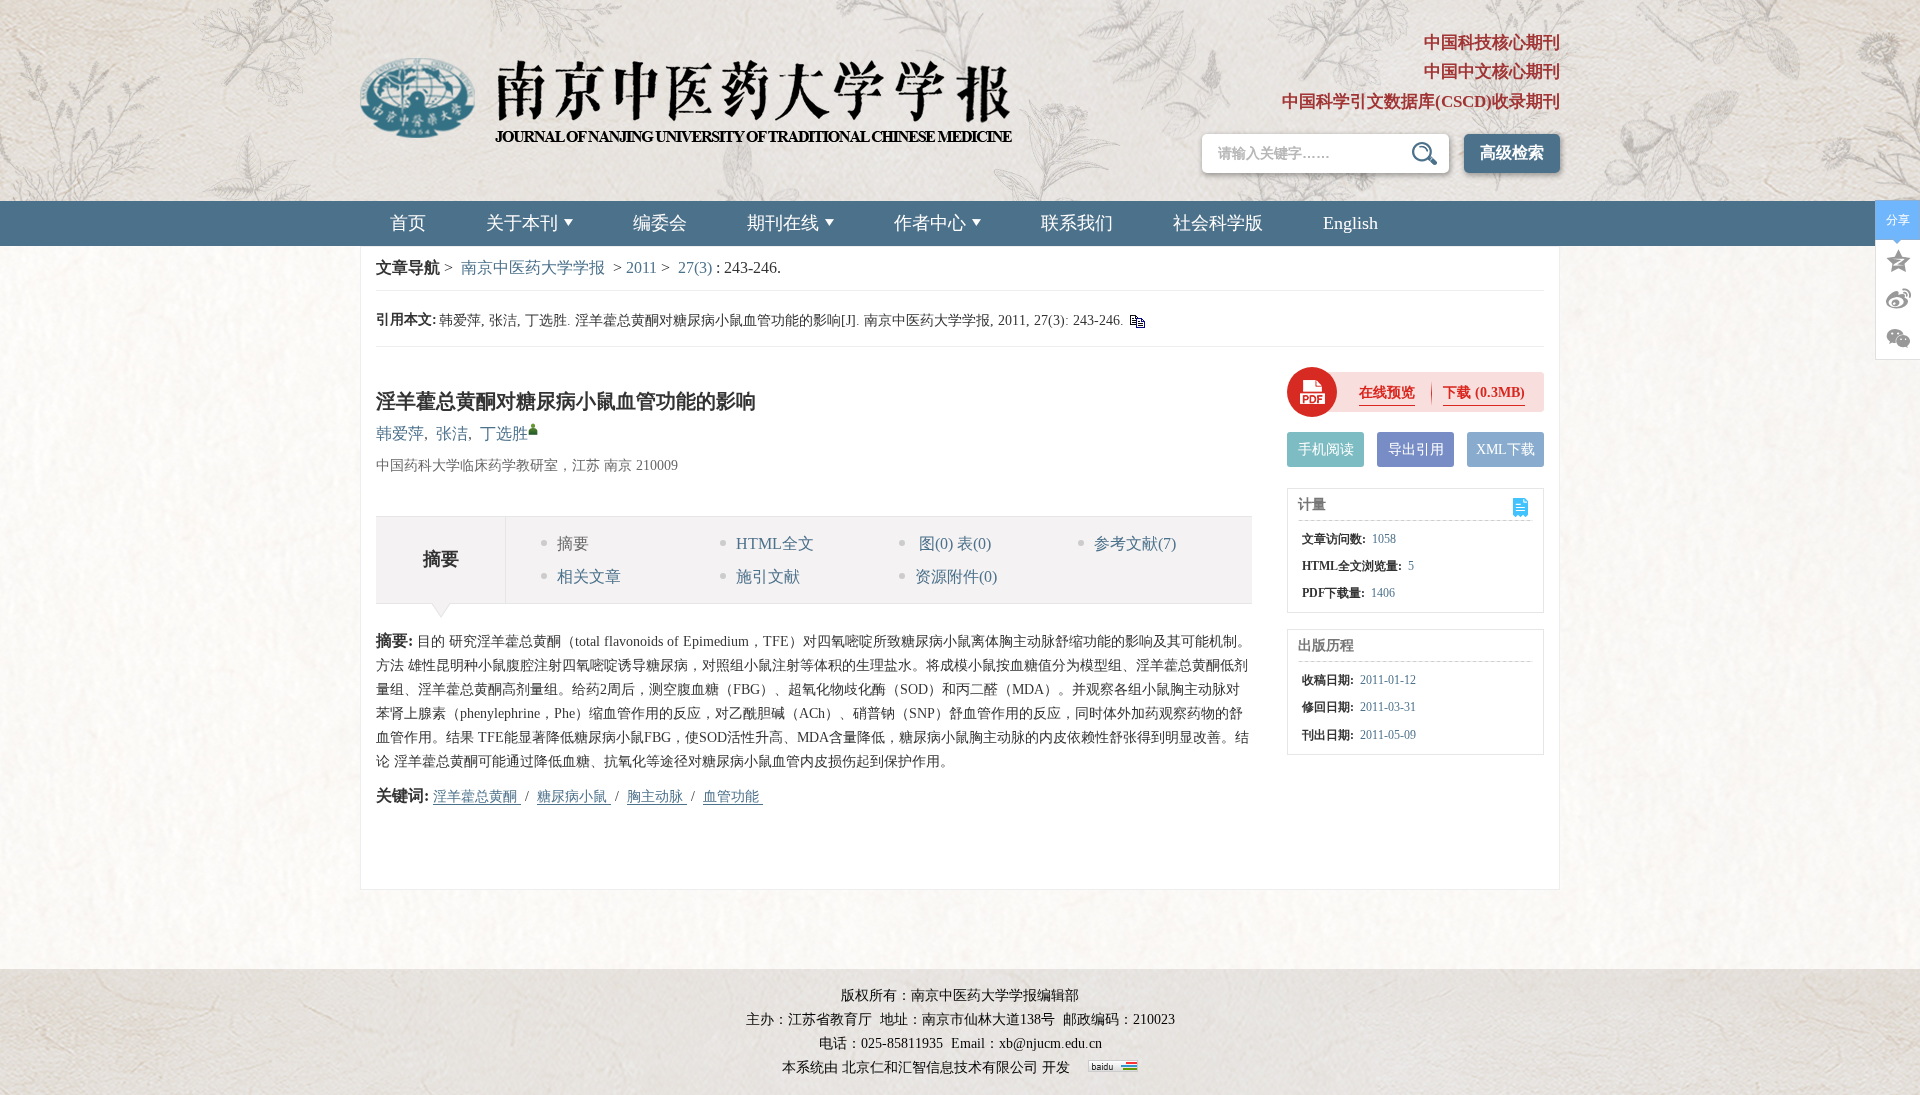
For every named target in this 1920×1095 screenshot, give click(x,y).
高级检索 (1512, 152)
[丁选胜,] (533, 429)
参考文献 (1135, 543)
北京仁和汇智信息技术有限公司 (940, 1067)
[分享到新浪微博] (1898, 299)
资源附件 (956, 576)
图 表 (953, 543)
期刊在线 (783, 223)
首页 (408, 223)
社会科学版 (1218, 223)
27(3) (697, 267)
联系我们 (1077, 223)
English (1350, 223)
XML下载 (1505, 449)
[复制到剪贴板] (1136, 320)
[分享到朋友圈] (1898, 339)
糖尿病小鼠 (574, 796)
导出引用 (1416, 449)
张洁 (452, 433)
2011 (641, 267)
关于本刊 (522, 223)
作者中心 (930, 223)
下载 (1484, 392)
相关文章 (589, 576)
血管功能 (733, 796)
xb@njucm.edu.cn (1050, 1043)
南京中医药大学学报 (533, 267)
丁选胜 (504, 433)
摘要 (573, 543)
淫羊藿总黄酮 (477, 796)
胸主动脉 (657, 796)
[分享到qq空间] (1898, 259)
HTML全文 (775, 543)
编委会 (660, 223)
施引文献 (768, 576)
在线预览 (1387, 392)
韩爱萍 (400, 433)
